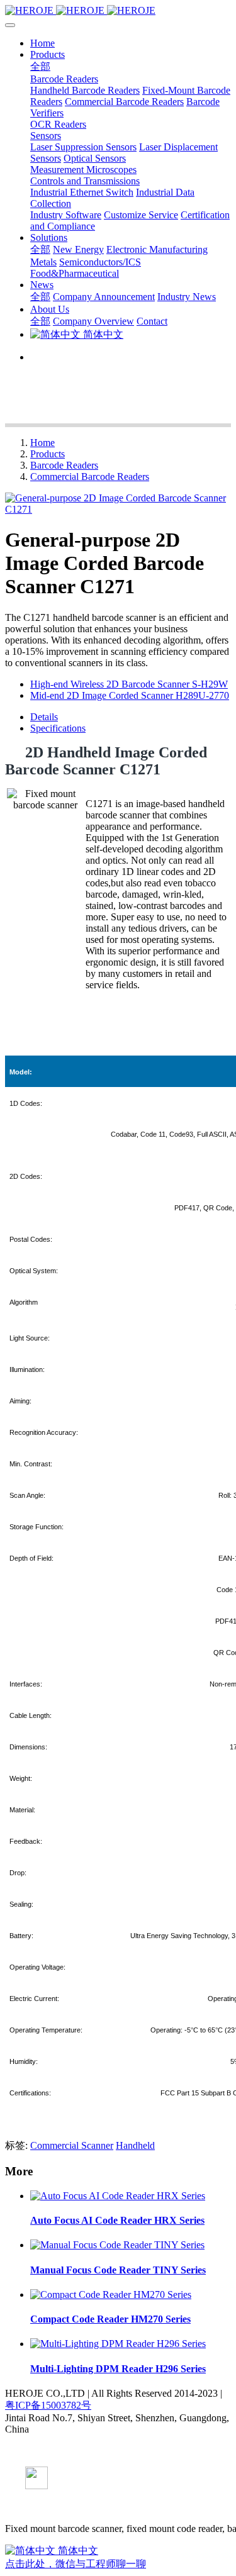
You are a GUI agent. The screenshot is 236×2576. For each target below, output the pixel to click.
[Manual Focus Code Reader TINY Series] (117, 2245)
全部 (40, 66)
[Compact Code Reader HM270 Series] (111, 2294)
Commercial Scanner (72, 2145)
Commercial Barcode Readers (90, 477)
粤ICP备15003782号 (48, 2405)
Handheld (135, 2145)
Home (42, 43)
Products (48, 454)
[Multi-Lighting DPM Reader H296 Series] (118, 2344)
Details (44, 717)
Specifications (58, 728)
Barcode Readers (64, 465)
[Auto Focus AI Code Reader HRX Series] (118, 2196)
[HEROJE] (118, 11)
